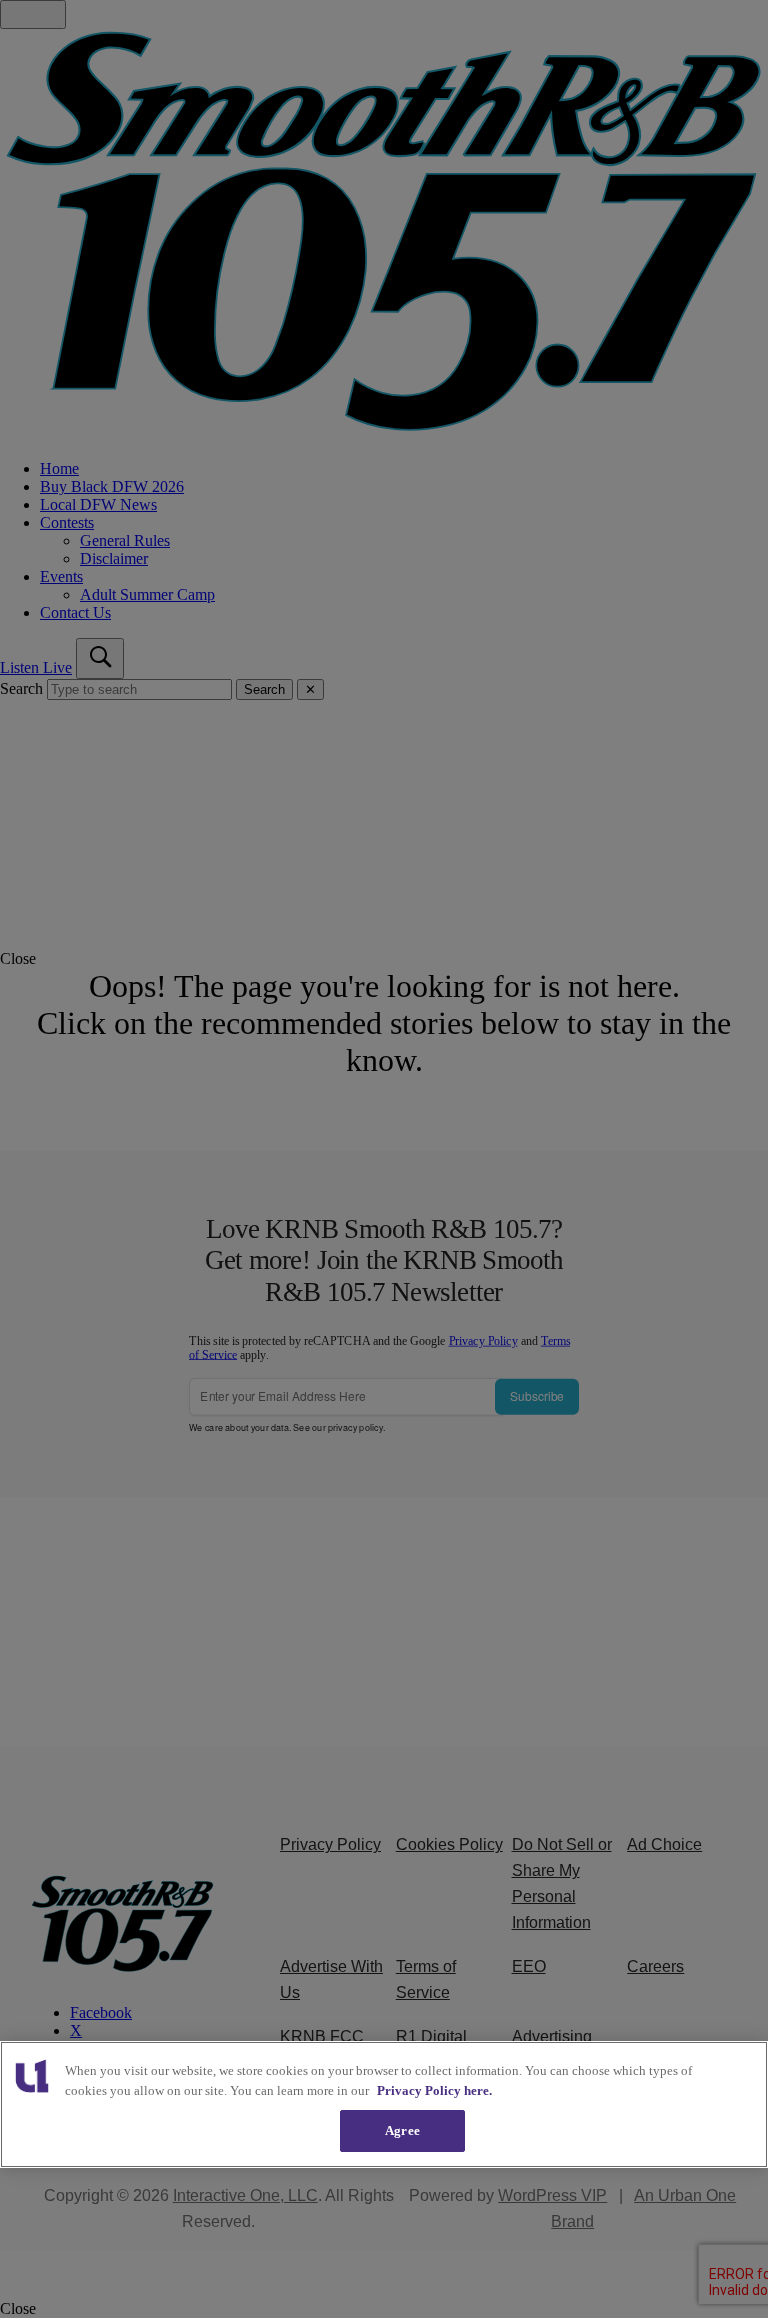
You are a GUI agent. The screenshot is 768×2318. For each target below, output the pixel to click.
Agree (402, 2130)
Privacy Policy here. (434, 2090)
